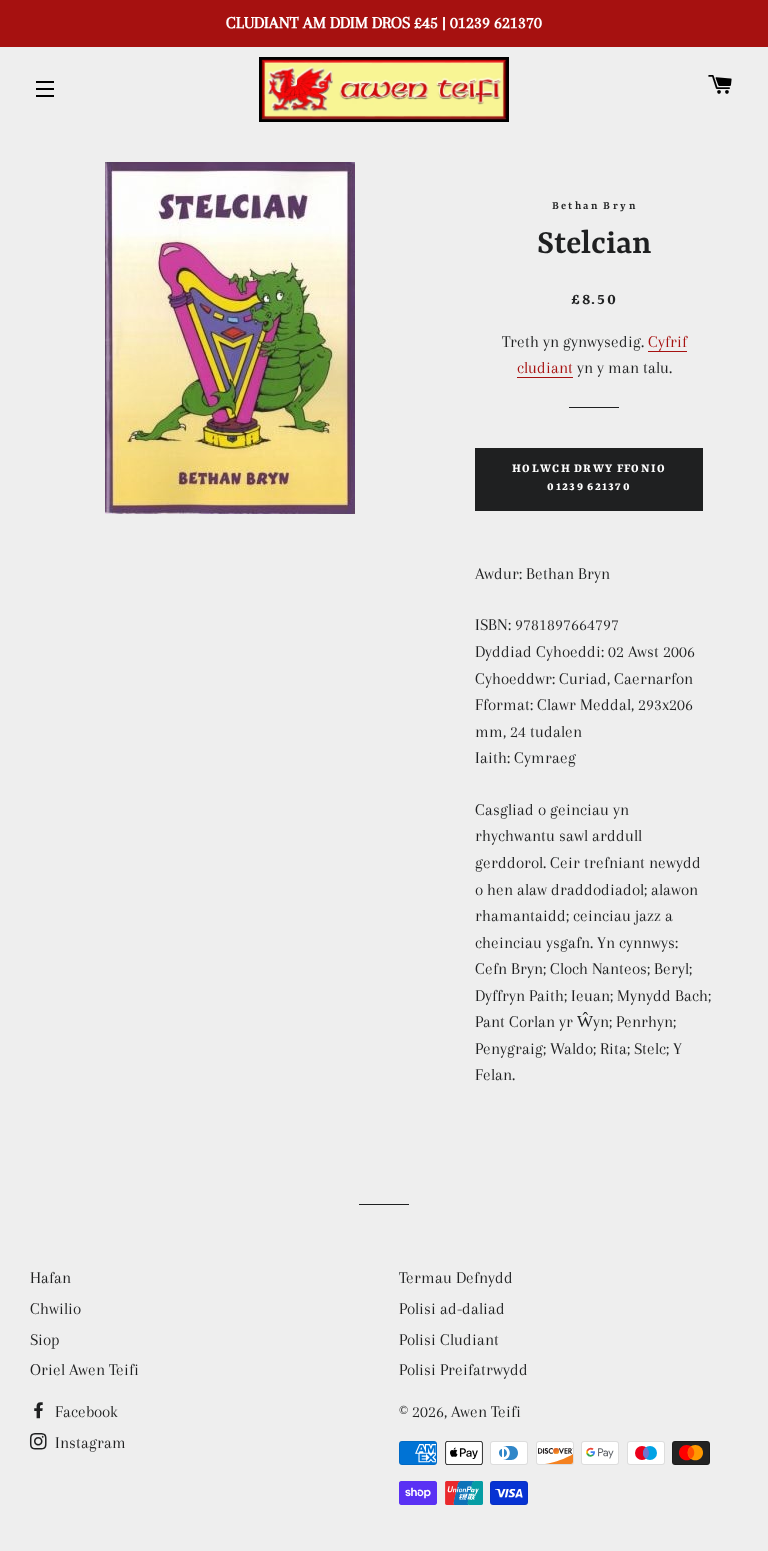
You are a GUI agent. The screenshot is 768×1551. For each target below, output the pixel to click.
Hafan (50, 1277)
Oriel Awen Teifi (84, 1369)
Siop (45, 1339)
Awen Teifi (486, 1411)
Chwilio (55, 1308)
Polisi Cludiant (449, 1339)
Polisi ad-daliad (452, 1308)
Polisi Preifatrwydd (463, 1369)
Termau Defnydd (456, 1277)
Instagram (88, 1442)
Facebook (84, 1411)
